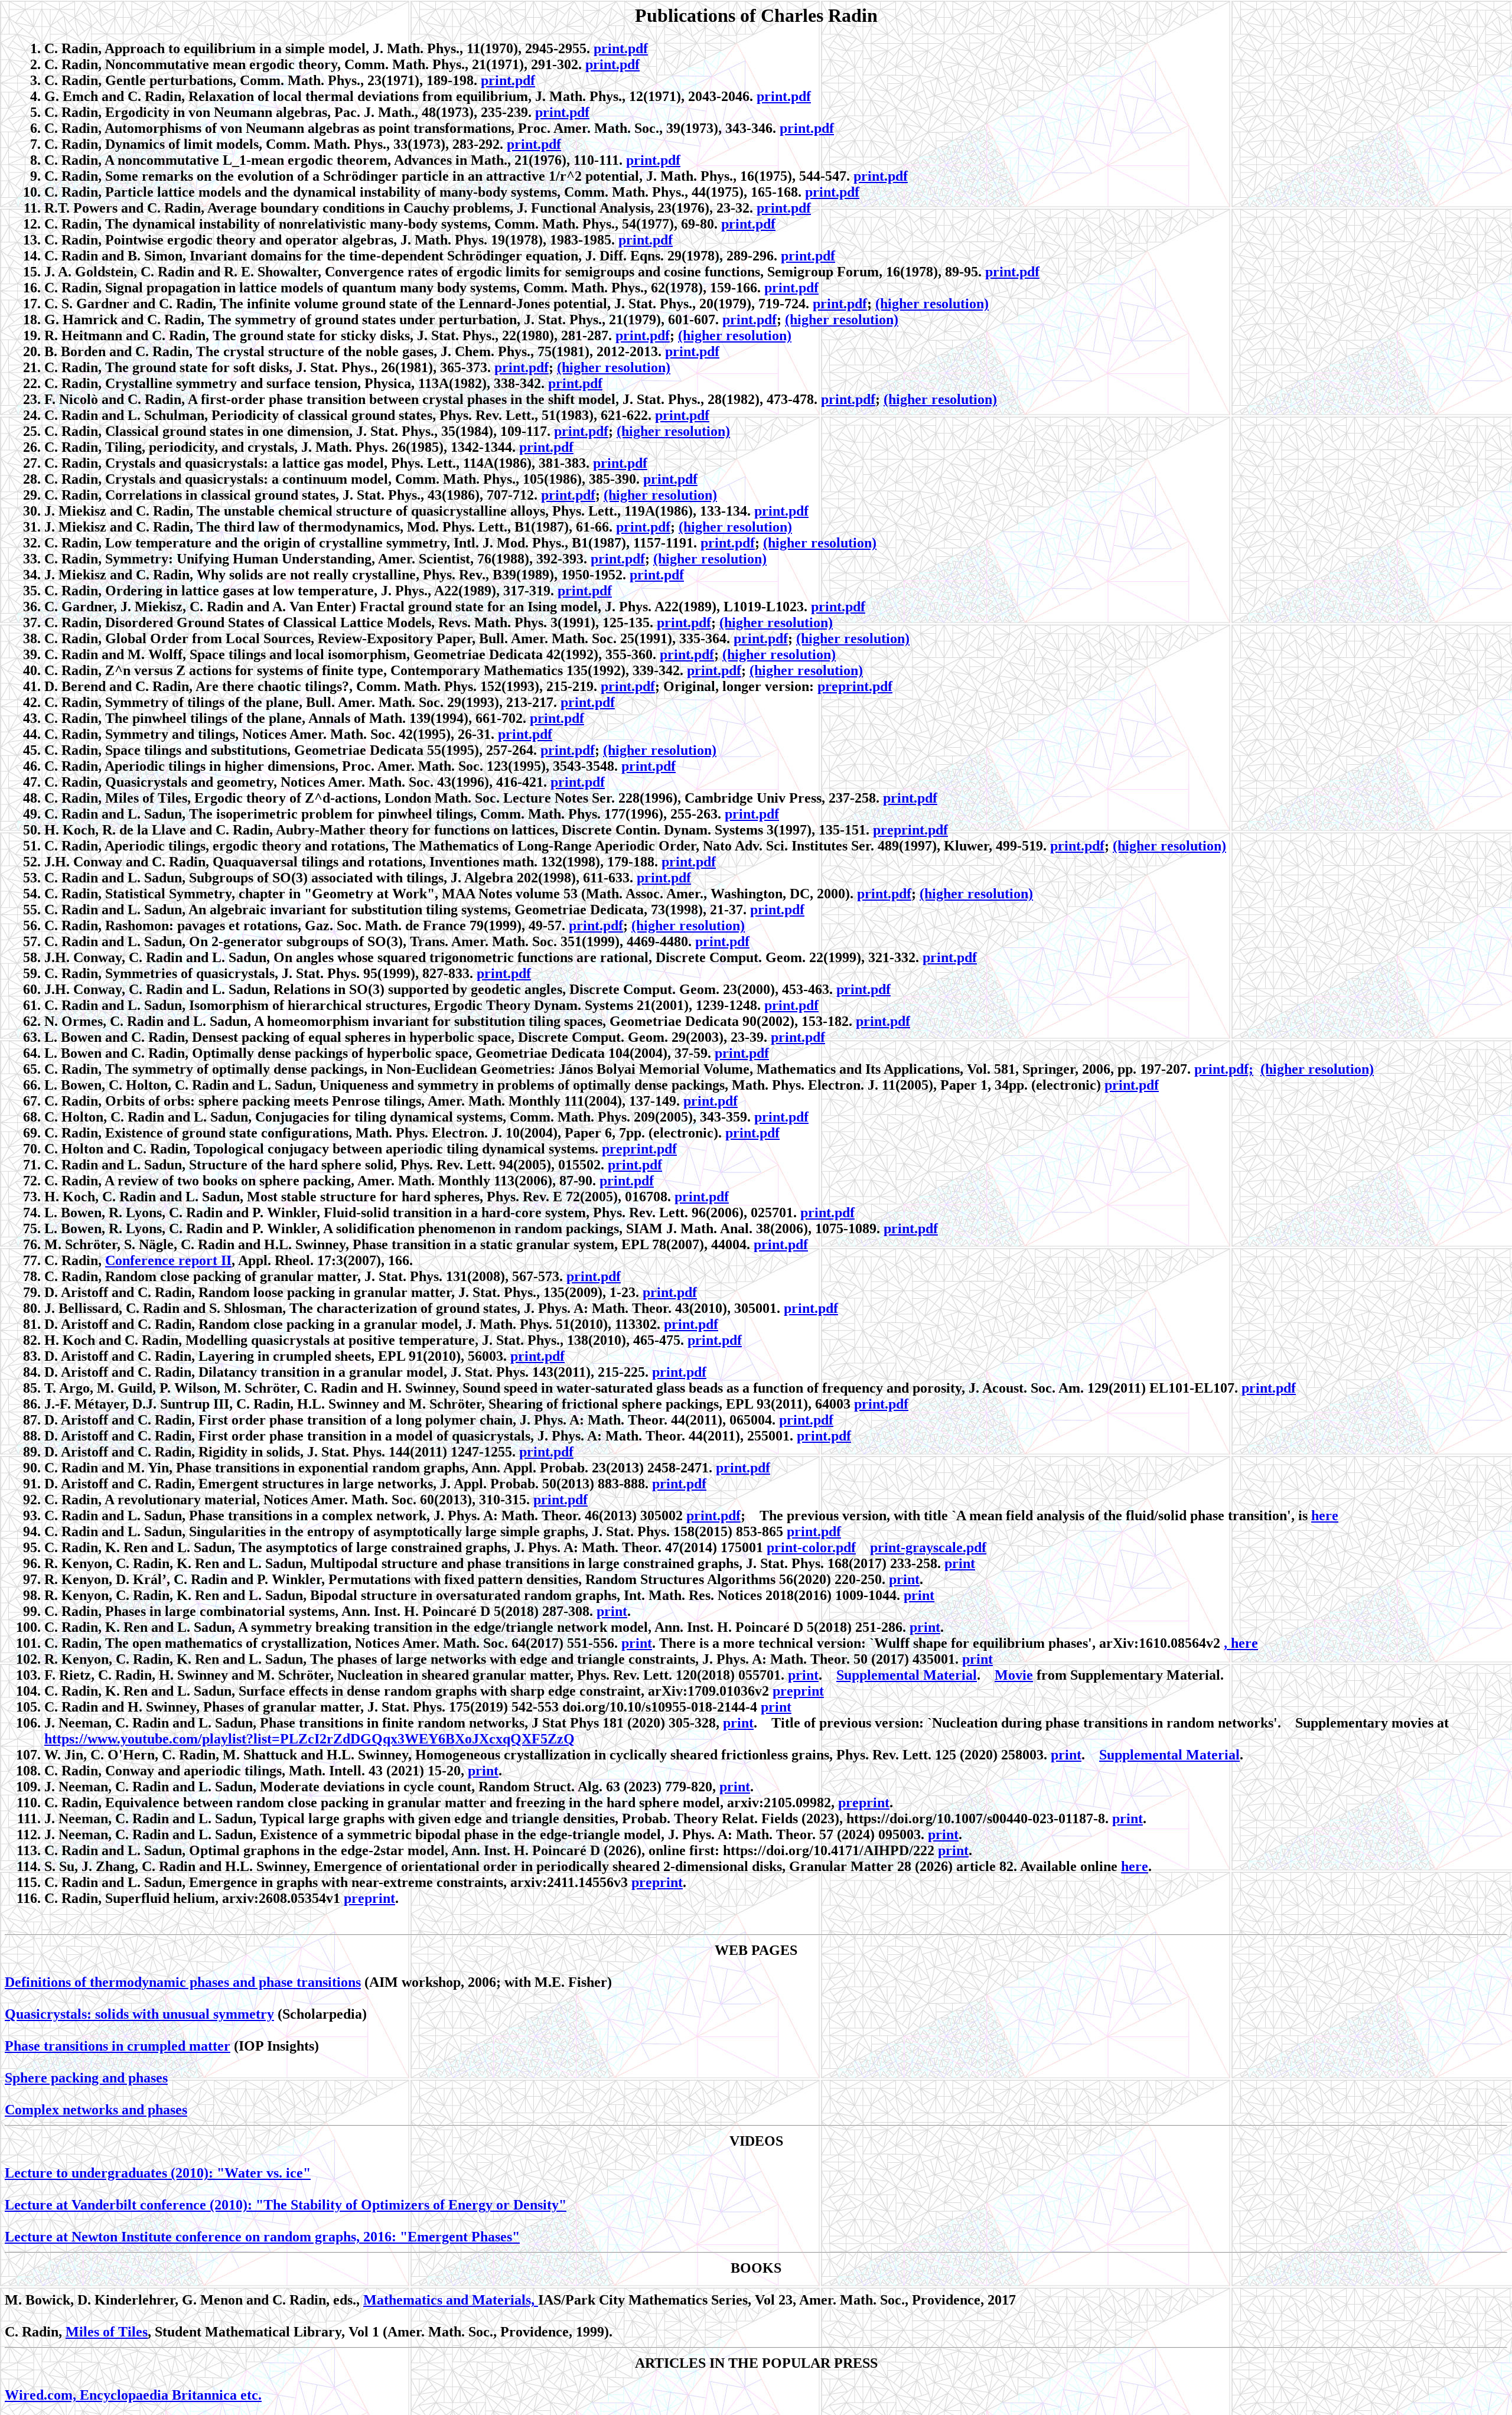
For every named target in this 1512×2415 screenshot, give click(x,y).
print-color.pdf (811, 1547)
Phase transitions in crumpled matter (118, 2046)
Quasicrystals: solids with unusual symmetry (139, 2014)
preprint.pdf (855, 686)
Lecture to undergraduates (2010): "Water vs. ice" (158, 2173)
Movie (1014, 1675)
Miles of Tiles (107, 2332)
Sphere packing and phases (86, 2078)
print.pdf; (1224, 1069)
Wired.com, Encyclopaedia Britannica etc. (133, 2395)
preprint (798, 1691)
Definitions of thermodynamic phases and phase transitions (183, 1982)
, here (1241, 1643)
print (960, 1563)
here (1325, 1516)
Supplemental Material (907, 1675)
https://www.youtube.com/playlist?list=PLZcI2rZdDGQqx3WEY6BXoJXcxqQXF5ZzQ (309, 1739)
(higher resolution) (932, 304)
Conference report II (168, 1260)
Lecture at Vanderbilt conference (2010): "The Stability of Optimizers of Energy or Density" (286, 2205)
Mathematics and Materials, (451, 2300)
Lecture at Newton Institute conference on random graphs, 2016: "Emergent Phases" (262, 2237)
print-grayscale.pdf (928, 1547)
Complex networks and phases (96, 2110)
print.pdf (621, 48)
